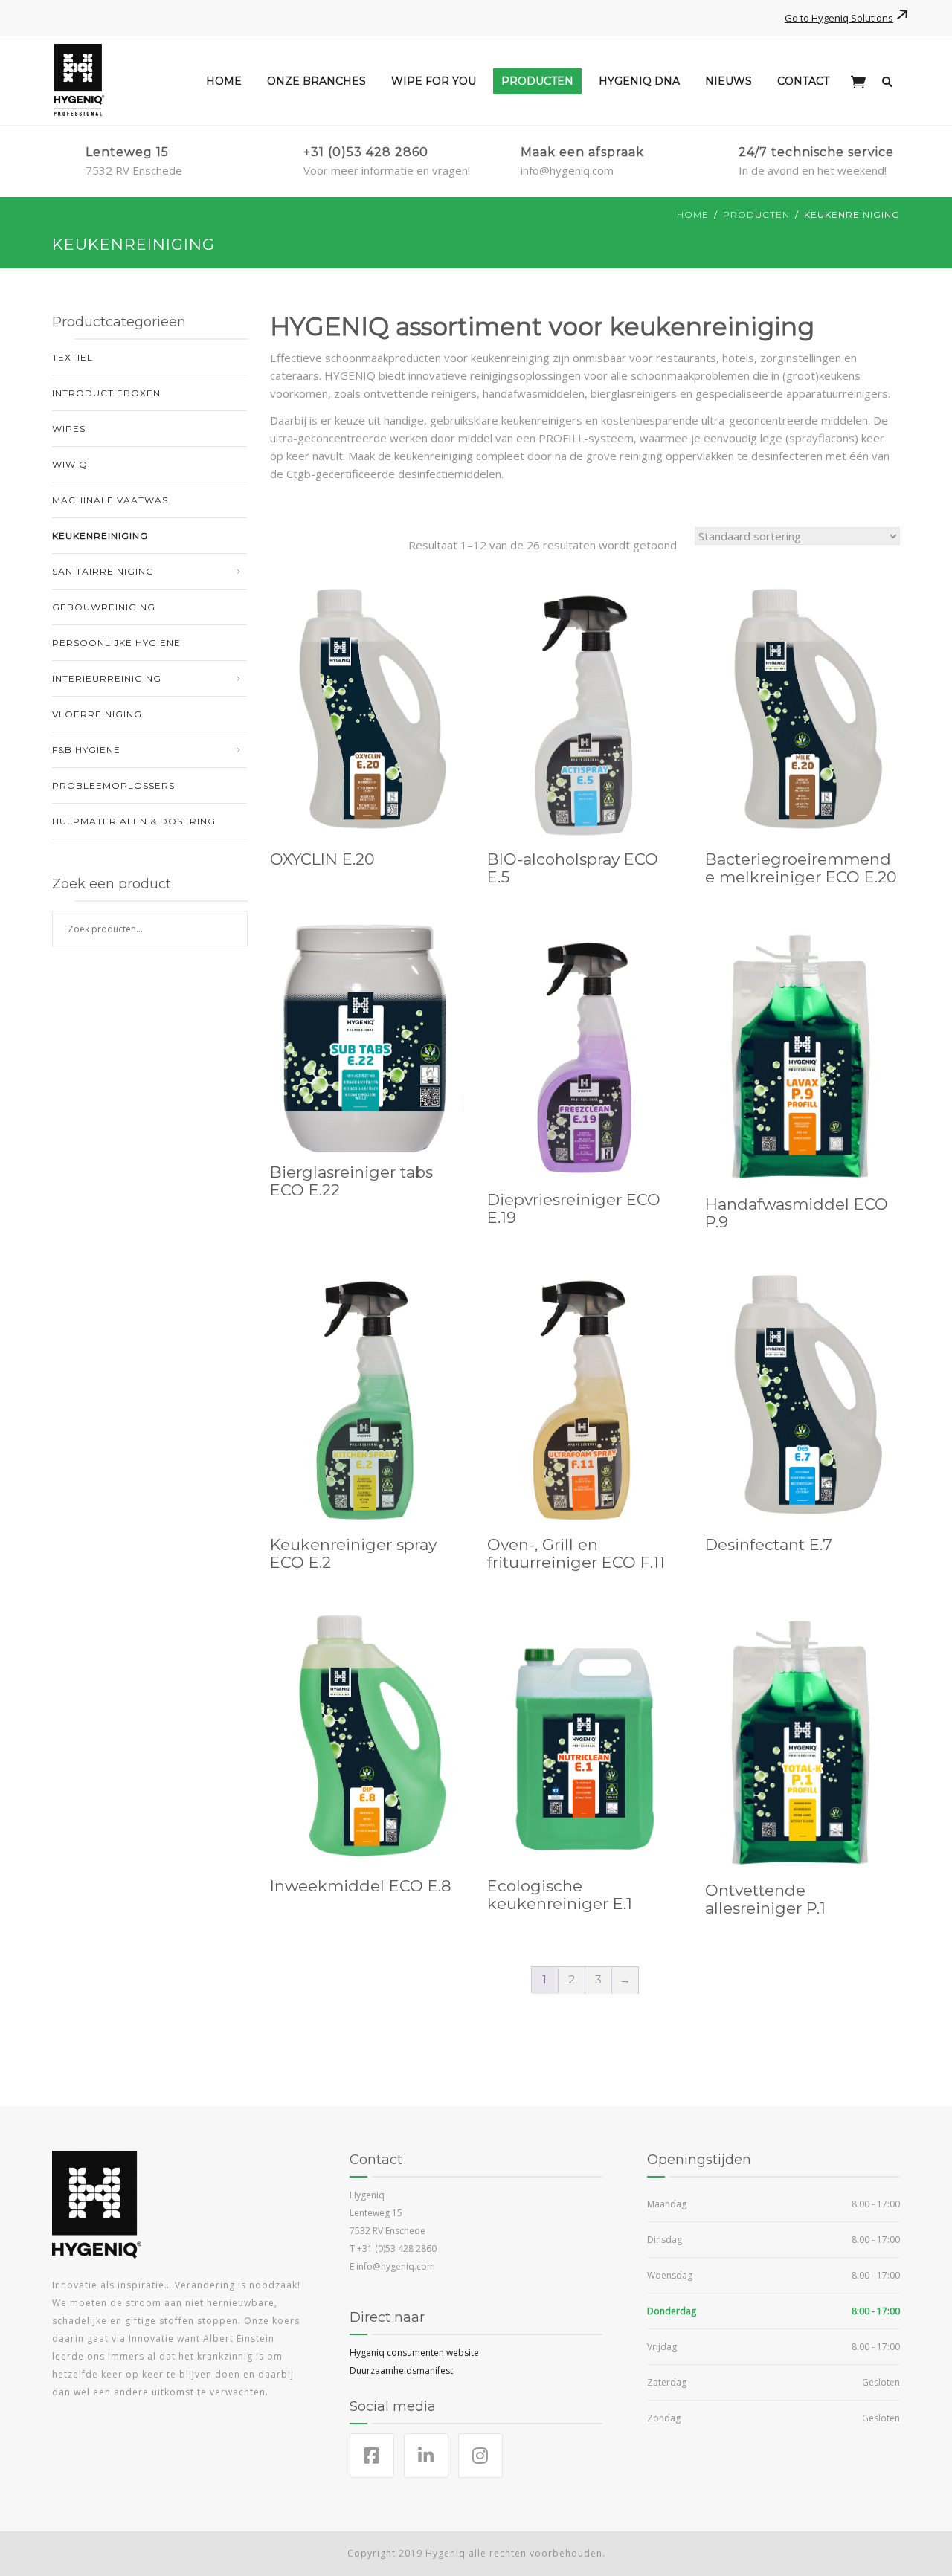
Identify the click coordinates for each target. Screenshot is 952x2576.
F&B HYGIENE (86, 750)
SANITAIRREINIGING (103, 571)
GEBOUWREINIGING (104, 607)
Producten (537, 81)
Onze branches (316, 81)
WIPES (69, 429)
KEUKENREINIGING (100, 536)
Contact (803, 81)
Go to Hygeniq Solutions (839, 18)
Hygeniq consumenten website (414, 2353)
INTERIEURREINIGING (107, 678)
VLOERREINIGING (97, 714)
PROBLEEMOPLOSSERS (113, 785)
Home (224, 81)
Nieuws (729, 81)
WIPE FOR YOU (434, 81)
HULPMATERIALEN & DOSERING (134, 821)
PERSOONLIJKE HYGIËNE (116, 643)
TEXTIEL (73, 357)
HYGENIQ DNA (639, 81)
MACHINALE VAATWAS (110, 500)
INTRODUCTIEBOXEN (106, 393)
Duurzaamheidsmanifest (401, 2370)
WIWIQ (70, 464)
